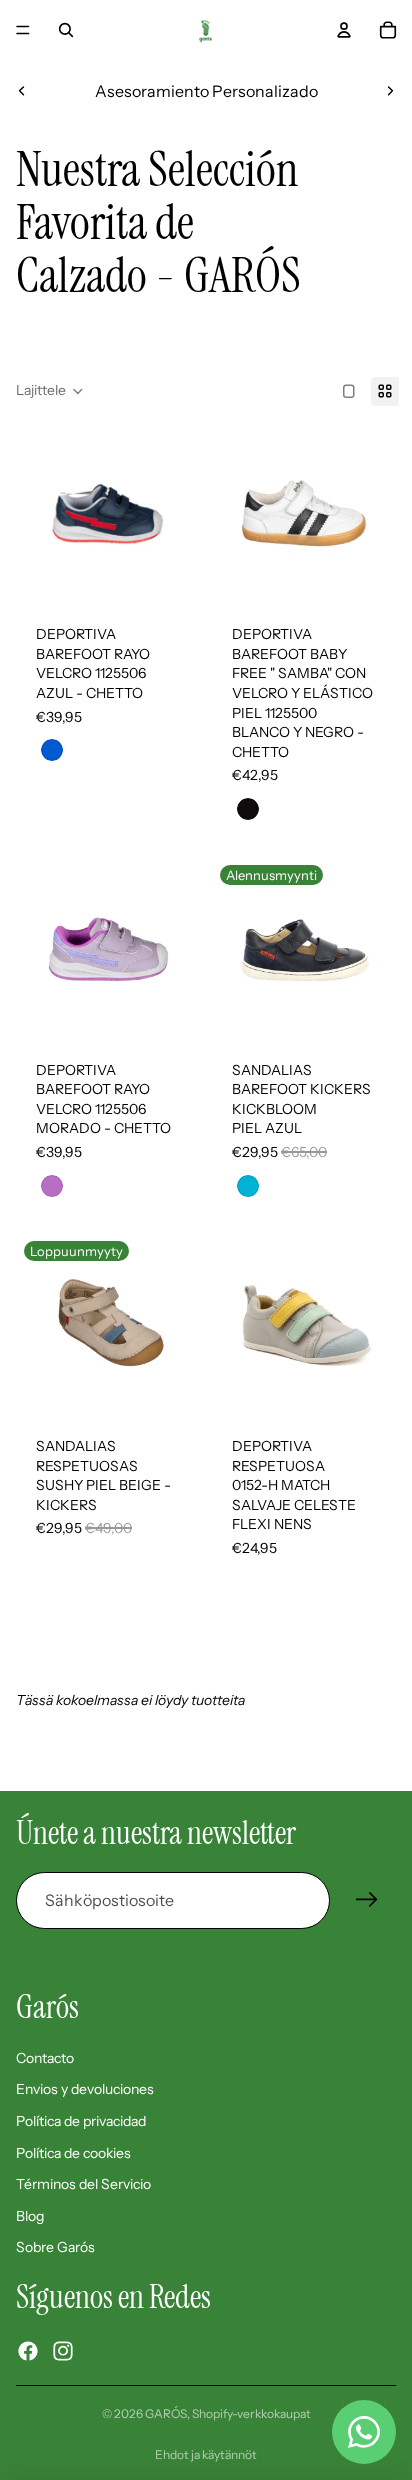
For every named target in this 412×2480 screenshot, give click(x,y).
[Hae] (66, 30)
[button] (50, 391)
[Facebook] (28, 2351)
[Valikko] (23, 30)
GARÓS (166, 2413)
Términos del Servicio (83, 2184)
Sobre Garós (55, 2247)
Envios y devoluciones (85, 2089)
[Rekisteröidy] (367, 1900)
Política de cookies (73, 2153)
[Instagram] (63, 2351)
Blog (30, 2216)
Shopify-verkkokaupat (251, 2413)
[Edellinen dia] (22, 91)
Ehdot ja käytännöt (206, 2454)
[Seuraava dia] (390, 91)
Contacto (45, 2058)
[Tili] (344, 30)
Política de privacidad (81, 2121)
